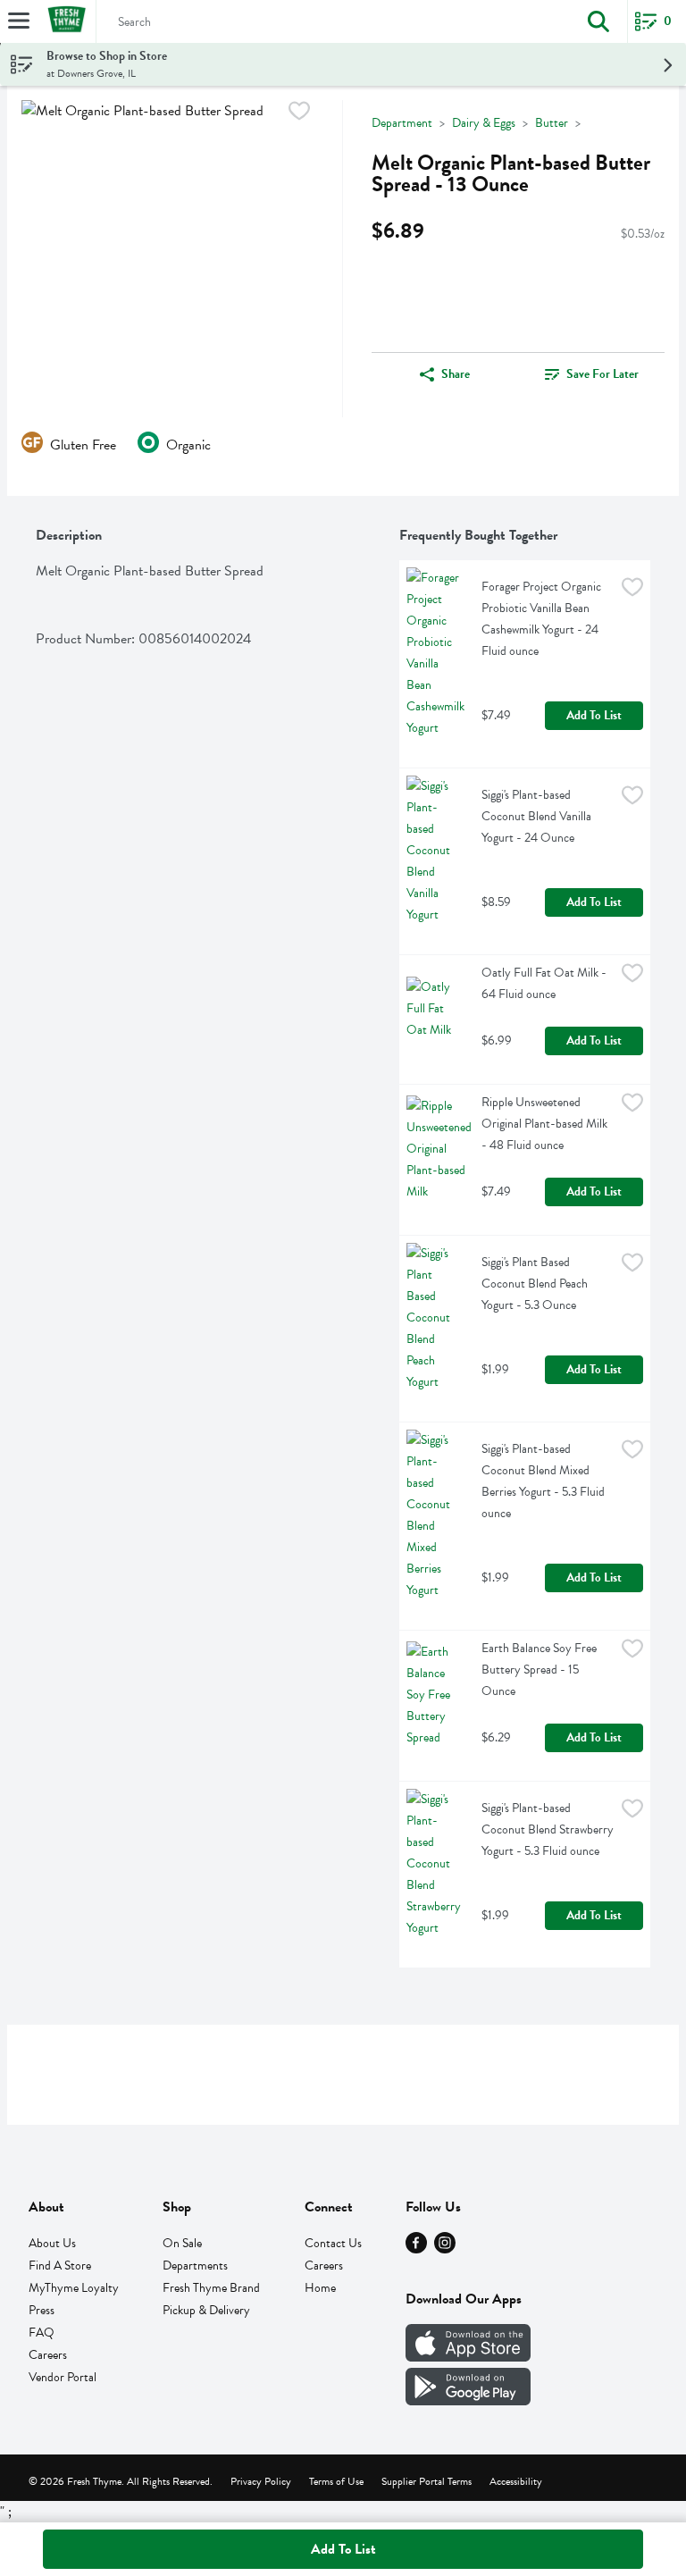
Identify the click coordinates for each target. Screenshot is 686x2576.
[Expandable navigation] (19, 21)
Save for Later (602, 374)
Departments (195, 2266)
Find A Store (60, 2266)
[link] (591, 374)
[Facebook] (416, 2249)
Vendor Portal (63, 2377)
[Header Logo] (63, 22)
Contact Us (333, 2243)
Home (320, 2288)
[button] (598, 21)
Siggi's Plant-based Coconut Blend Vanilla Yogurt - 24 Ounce (538, 816)
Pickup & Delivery (206, 2310)
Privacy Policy (261, 2481)
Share (456, 374)
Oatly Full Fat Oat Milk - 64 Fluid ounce (545, 983)
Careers (48, 2355)
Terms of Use (336, 2481)
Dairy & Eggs (484, 123)
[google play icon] (468, 2401)
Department (402, 123)
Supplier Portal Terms (427, 2481)
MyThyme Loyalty (74, 2288)
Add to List (594, 715)
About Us (52, 2243)
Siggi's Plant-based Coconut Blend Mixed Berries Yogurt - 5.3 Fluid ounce (544, 1481)
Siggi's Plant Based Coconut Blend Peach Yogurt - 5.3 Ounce (536, 1284)
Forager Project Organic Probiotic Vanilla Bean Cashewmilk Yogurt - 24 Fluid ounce (543, 619)
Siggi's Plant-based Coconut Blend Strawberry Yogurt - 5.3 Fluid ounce (548, 1829)
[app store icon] (468, 2357)
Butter (552, 123)
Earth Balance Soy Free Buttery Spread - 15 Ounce (540, 1670)
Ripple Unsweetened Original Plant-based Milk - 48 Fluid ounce (546, 1124)
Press (42, 2310)
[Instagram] (445, 2249)
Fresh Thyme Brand (211, 2288)
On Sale (182, 2243)
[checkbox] (299, 114)
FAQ (42, 2333)
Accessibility (516, 2481)
